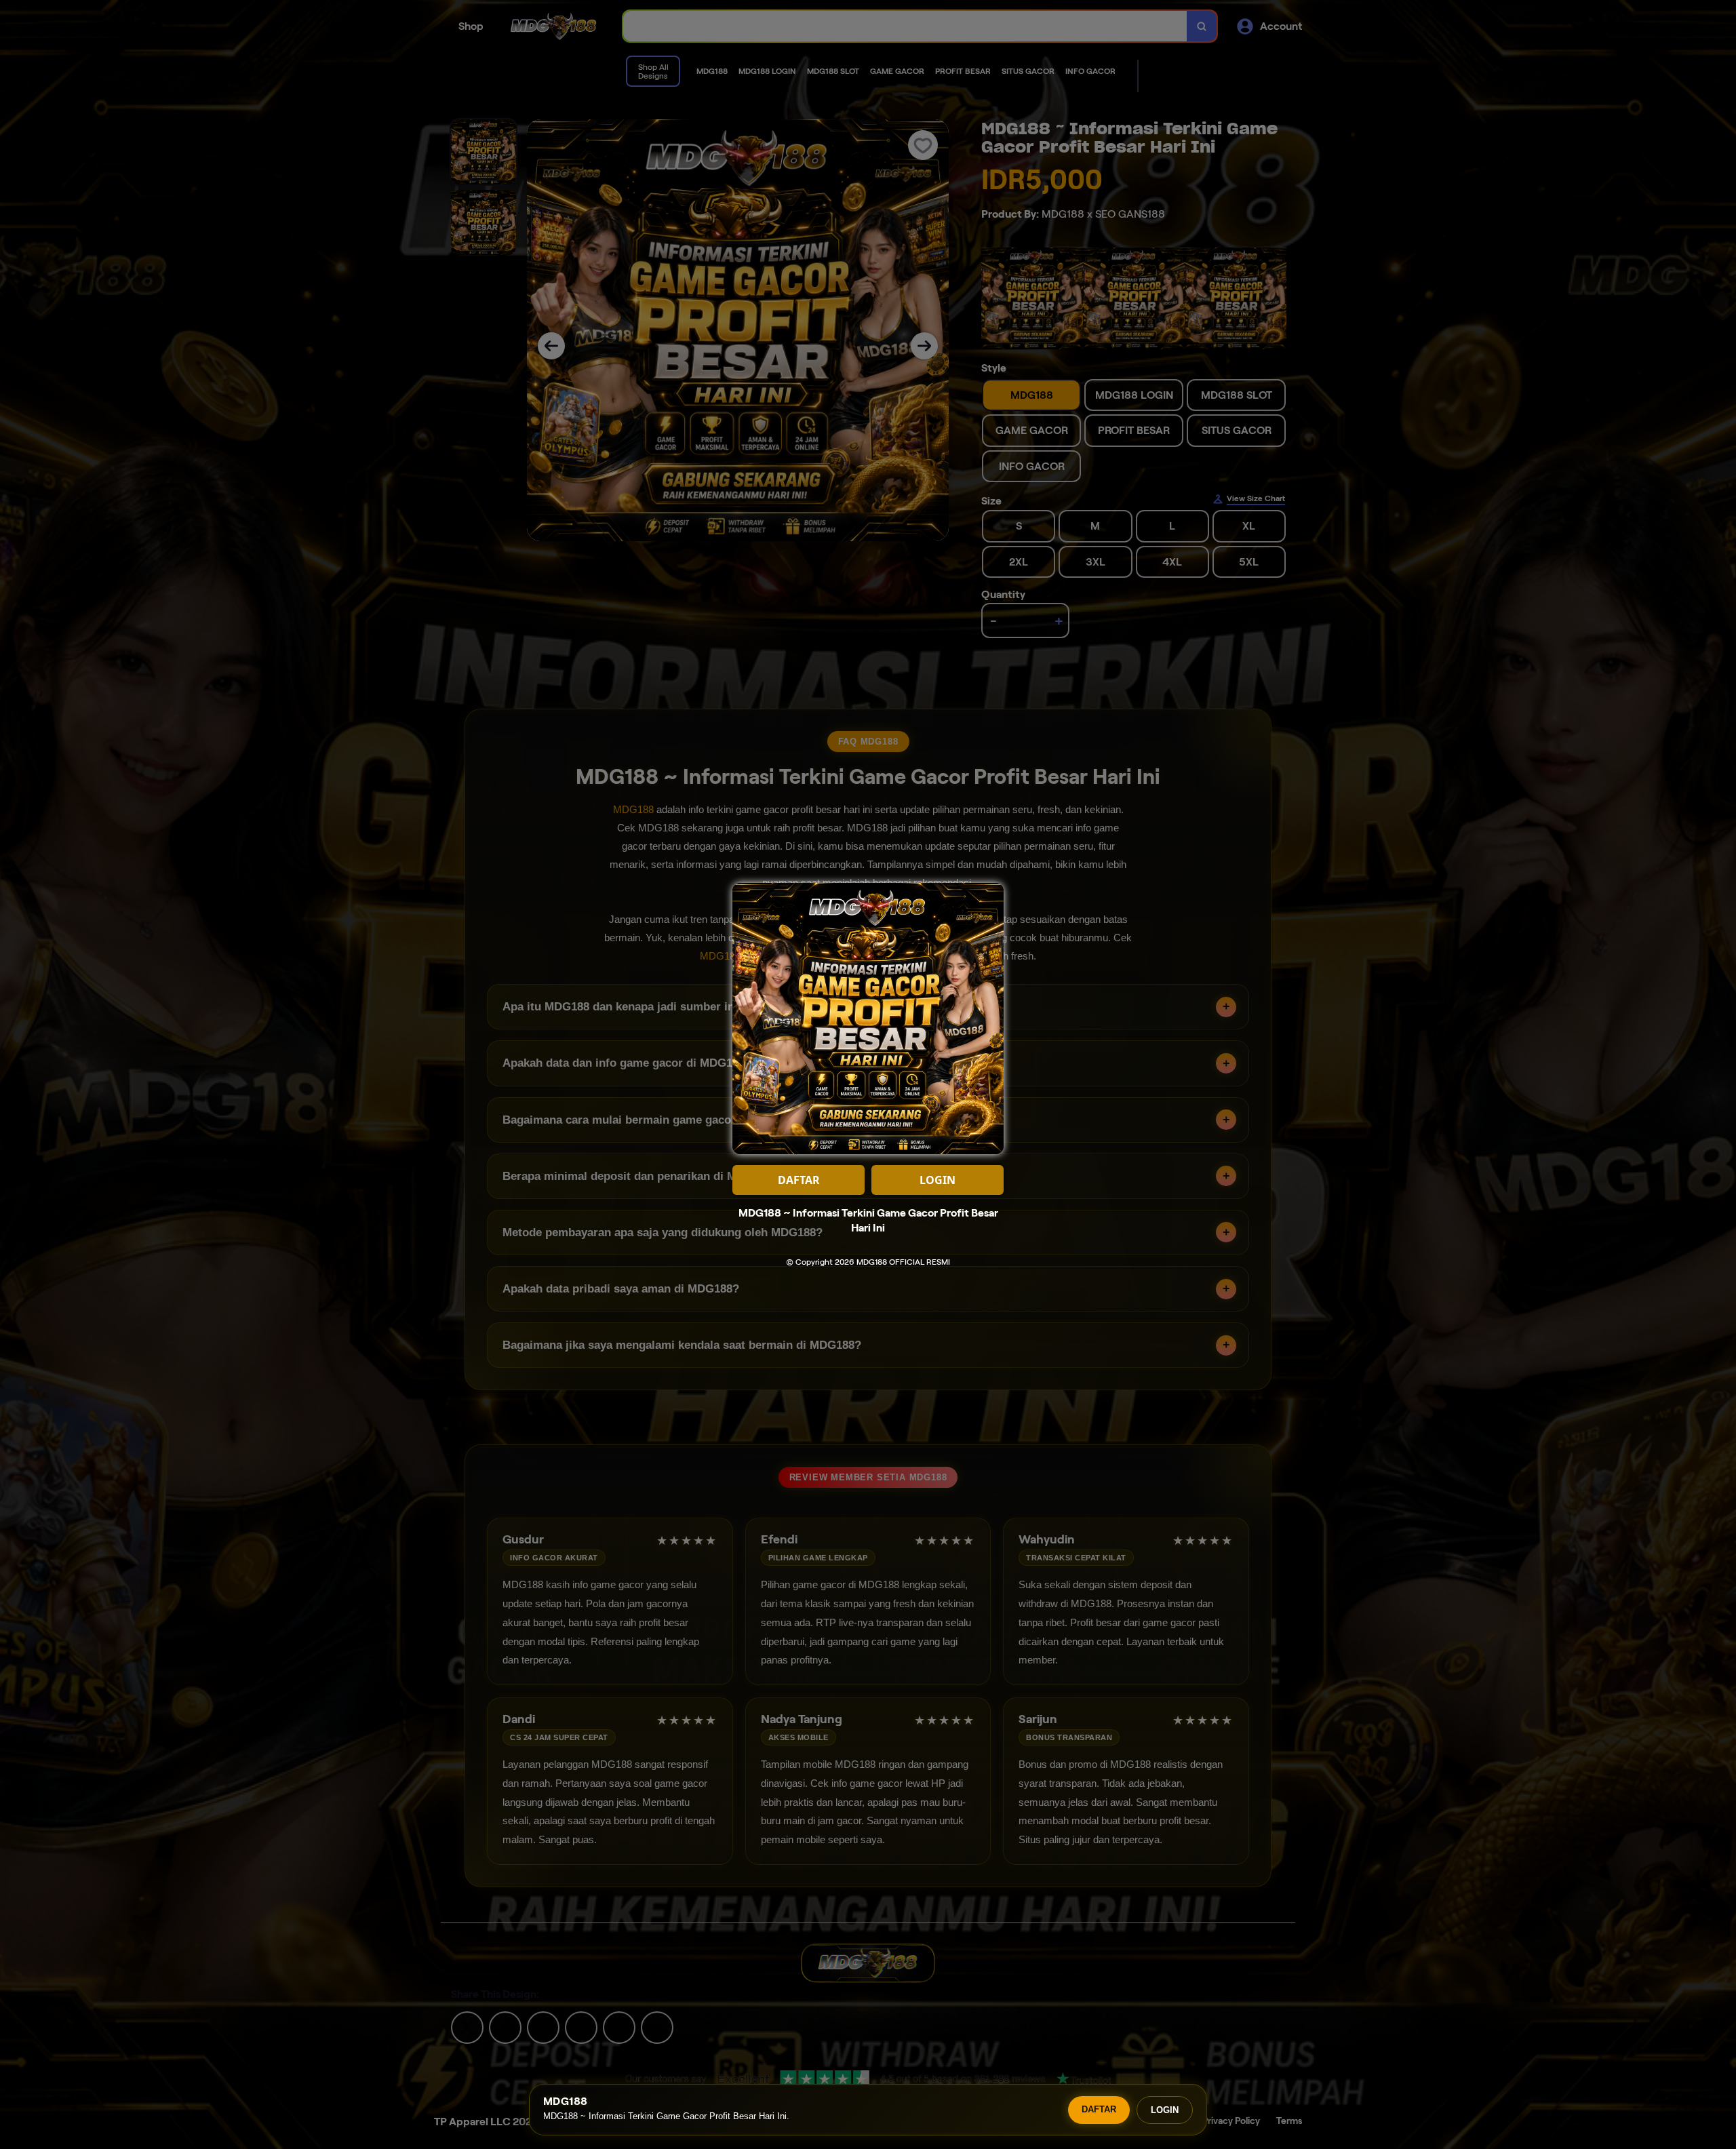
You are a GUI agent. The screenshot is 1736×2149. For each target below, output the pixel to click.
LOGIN (1165, 2110)
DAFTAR (1099, 2109)
